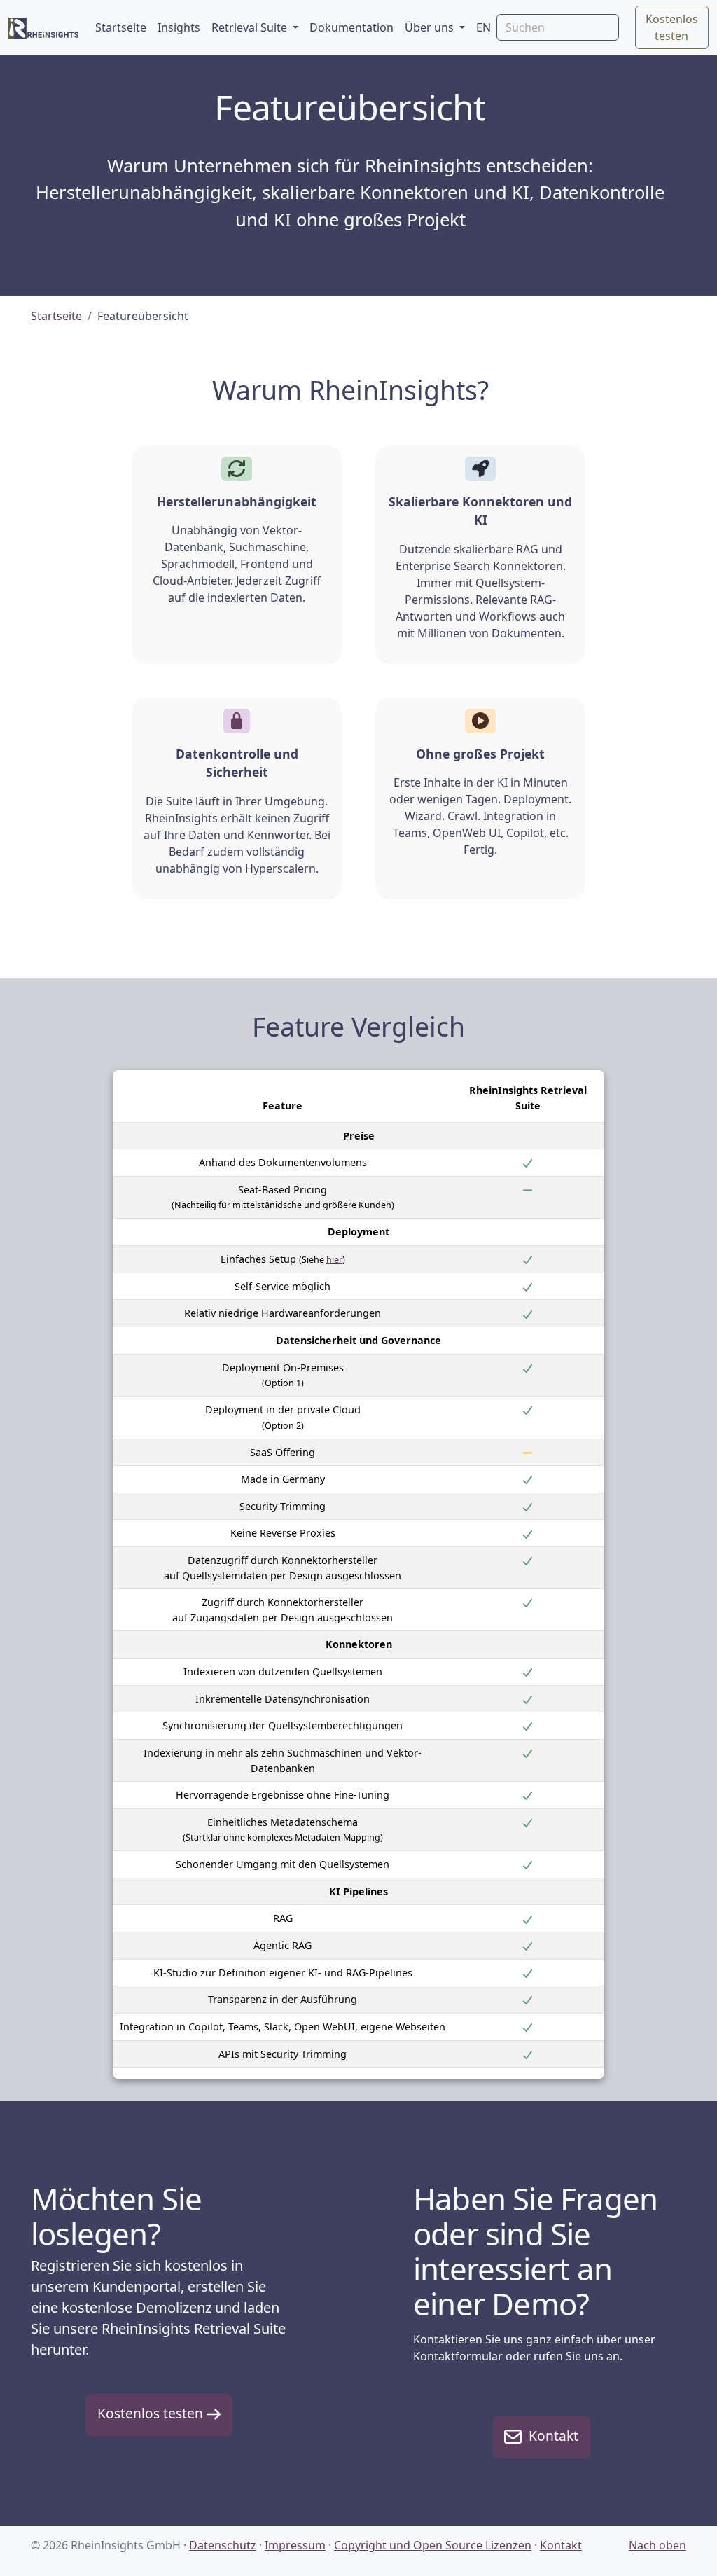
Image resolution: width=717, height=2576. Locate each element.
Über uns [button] (431, 27)
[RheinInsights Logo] (43, 27)
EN (483, 27)
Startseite (121, 27)
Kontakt (561, 2545)
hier (334, 1260)
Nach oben (657, 2545)
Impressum (295, 2545)
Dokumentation (351, 27)
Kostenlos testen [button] (672, 27)
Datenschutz (223, 2545)
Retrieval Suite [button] (251, 27)
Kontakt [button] (550, 2436)
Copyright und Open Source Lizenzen (433, 2545)
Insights (179, 27)
